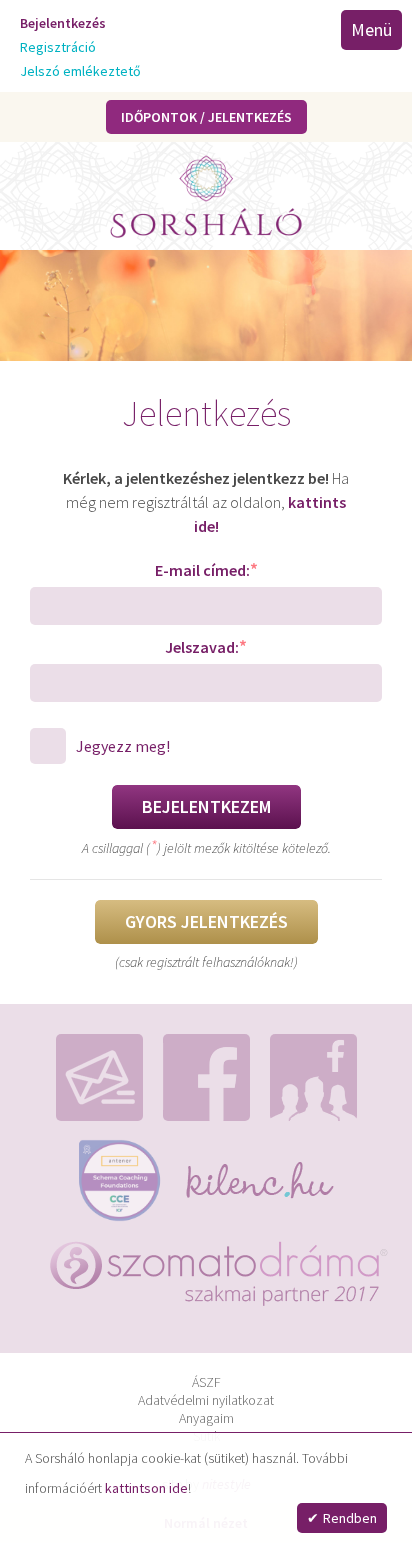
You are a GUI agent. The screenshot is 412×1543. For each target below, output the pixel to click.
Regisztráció (58, 47)
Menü (371, 29)
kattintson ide (146, 1488)
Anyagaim (206, 1418)
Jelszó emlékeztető (80, 71)
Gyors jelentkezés (206, 921)
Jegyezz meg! (123, 746)
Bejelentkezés (63, 23)
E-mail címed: (206, 569)
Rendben (350, 1518)
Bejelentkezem (206, 806)
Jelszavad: (206, 646)
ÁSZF (206, 1382)
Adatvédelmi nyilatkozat (206, 1400)
